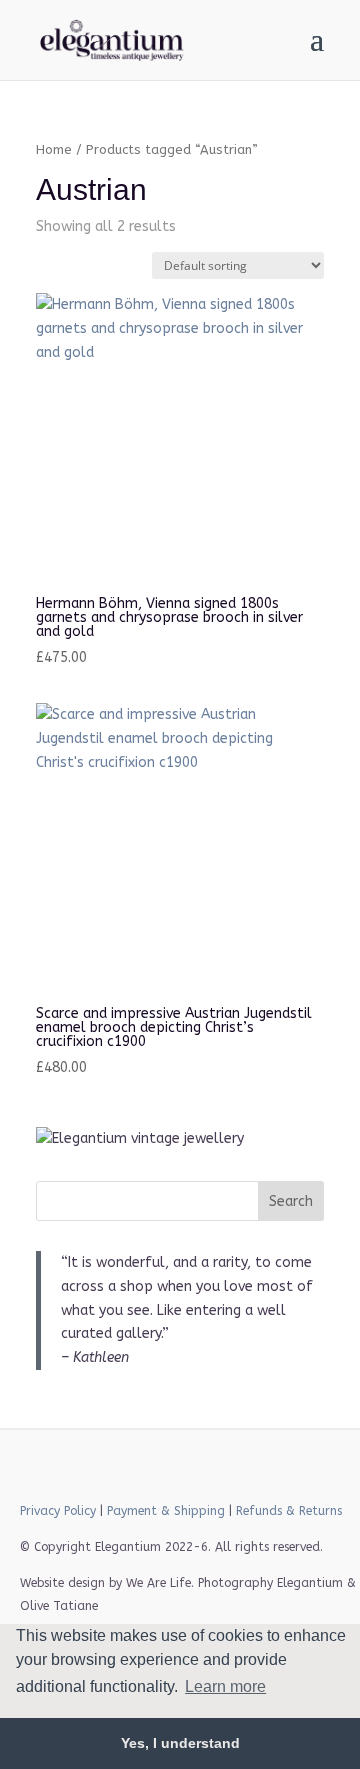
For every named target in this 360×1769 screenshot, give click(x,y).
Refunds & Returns (289, 1511)
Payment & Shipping (166, 1511)
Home (54, 149)
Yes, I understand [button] (180, 1743)
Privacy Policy (58, 1511)
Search (291, 1201)
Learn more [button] (225, 1686)
